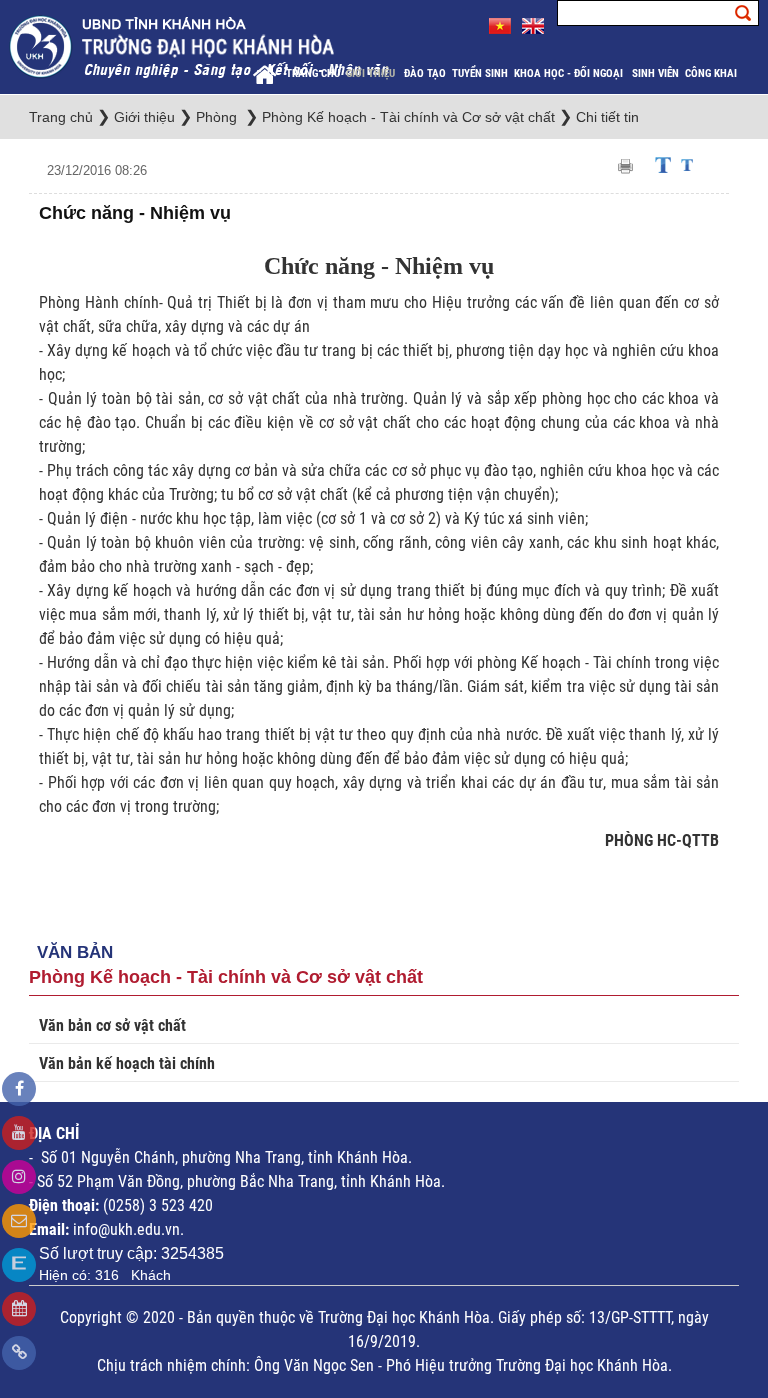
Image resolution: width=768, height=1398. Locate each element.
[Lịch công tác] (19, 1309)
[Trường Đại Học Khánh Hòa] (201, 45)
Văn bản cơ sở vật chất (112, 1025)
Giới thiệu (372, 73)
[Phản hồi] (19, 1221)
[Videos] (19, 1133)
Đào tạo (425, 73)
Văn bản (75, 952)
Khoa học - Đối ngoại (570, 73)
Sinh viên (655, 73)
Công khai (712, 73)
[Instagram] (19, 1177)
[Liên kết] (19, 1353)
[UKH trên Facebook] (19, 1089)
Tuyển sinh (480, 73)
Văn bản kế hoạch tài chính (127, 1063)
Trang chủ (313, 73)
